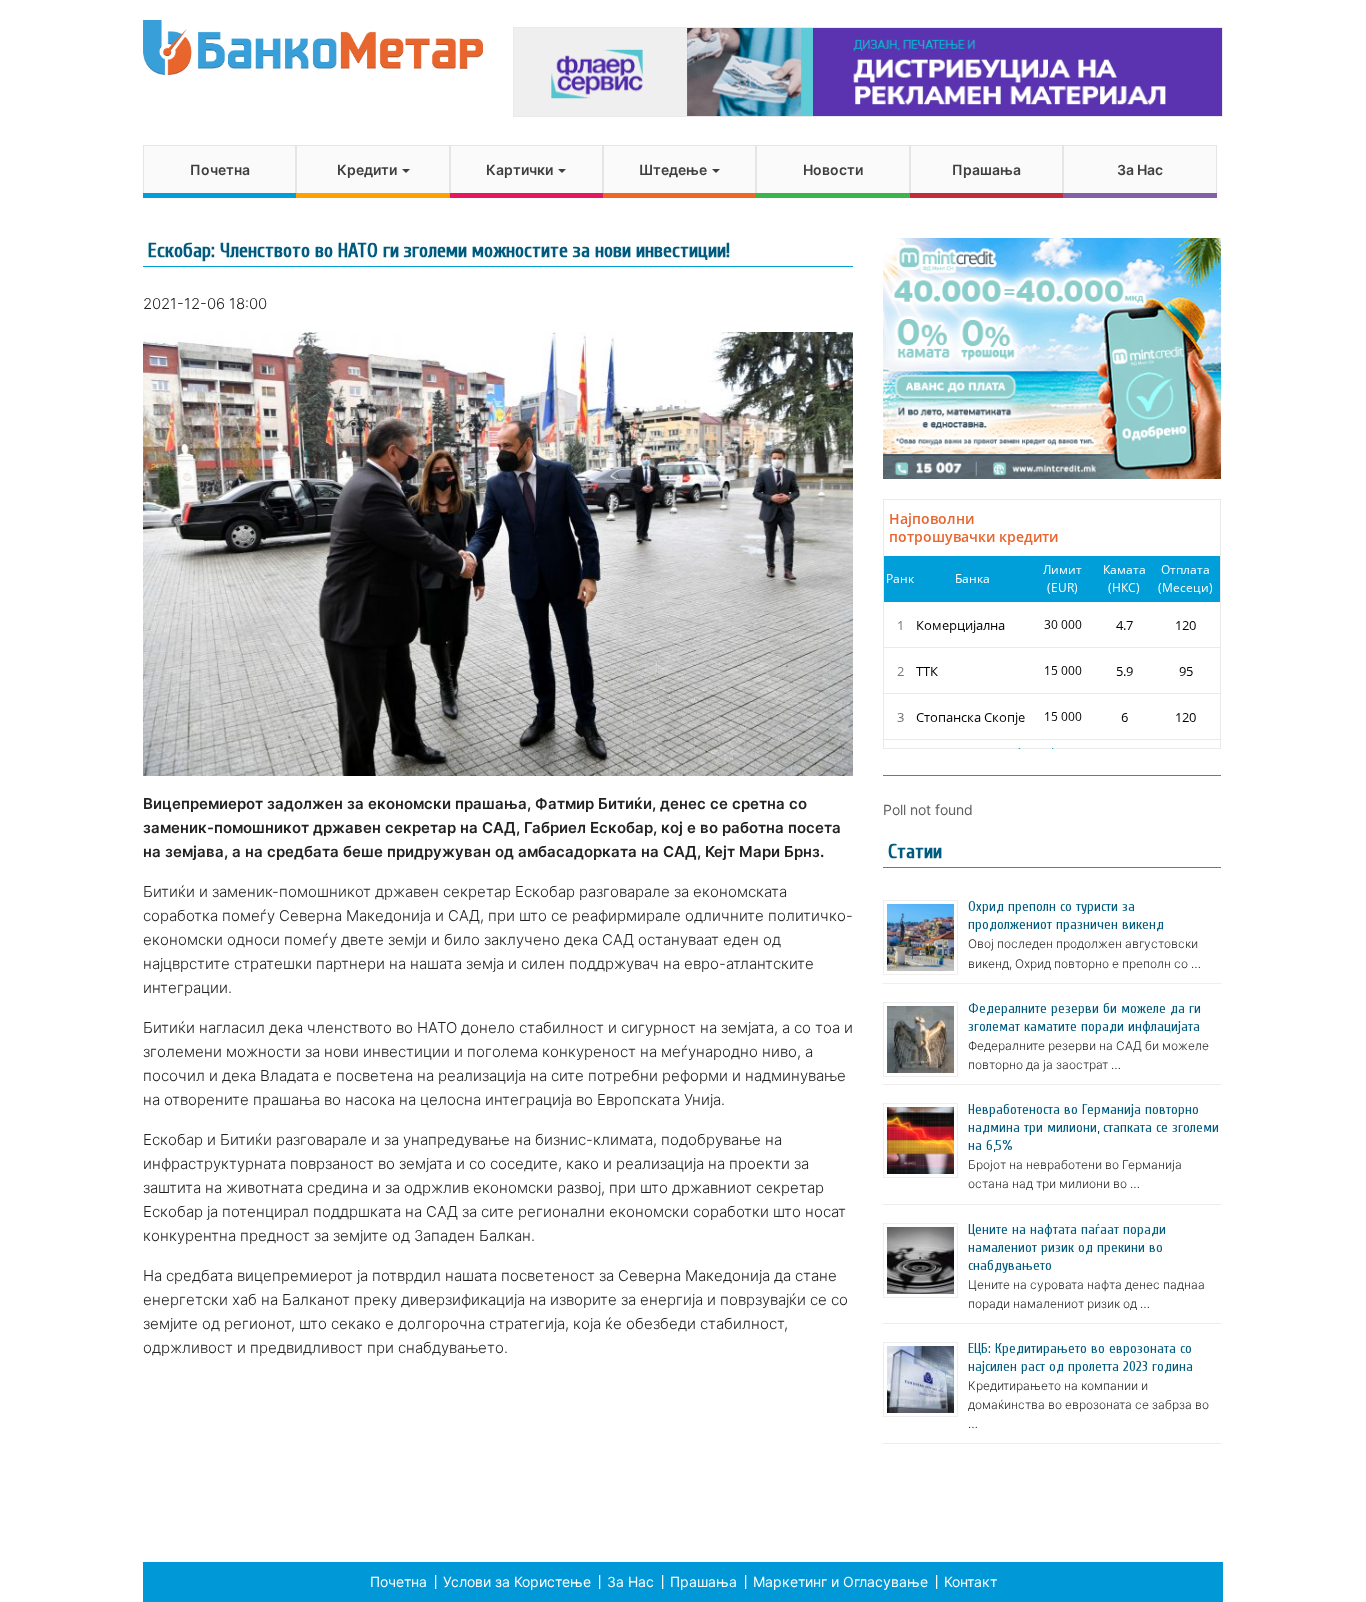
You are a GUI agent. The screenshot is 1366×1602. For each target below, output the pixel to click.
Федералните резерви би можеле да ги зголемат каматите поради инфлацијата (1084, 1017)
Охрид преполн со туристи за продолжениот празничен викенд (1066, 915)
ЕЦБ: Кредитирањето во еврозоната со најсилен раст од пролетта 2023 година (1080, 1357)
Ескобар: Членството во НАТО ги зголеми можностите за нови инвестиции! (439, 250)
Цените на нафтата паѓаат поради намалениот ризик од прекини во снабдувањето (1067, 1247)
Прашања (986, 169)
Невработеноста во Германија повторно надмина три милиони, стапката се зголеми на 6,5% (1093, 1127)
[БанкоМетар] (313, 47)
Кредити (368, 169)
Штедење (674, 169)
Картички (521, 169)
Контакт (970, 1581)
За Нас (1140, 169)
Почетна (220, 169)
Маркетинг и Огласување (840, 1581)
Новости (833, 169)
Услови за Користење (517, 1581)
